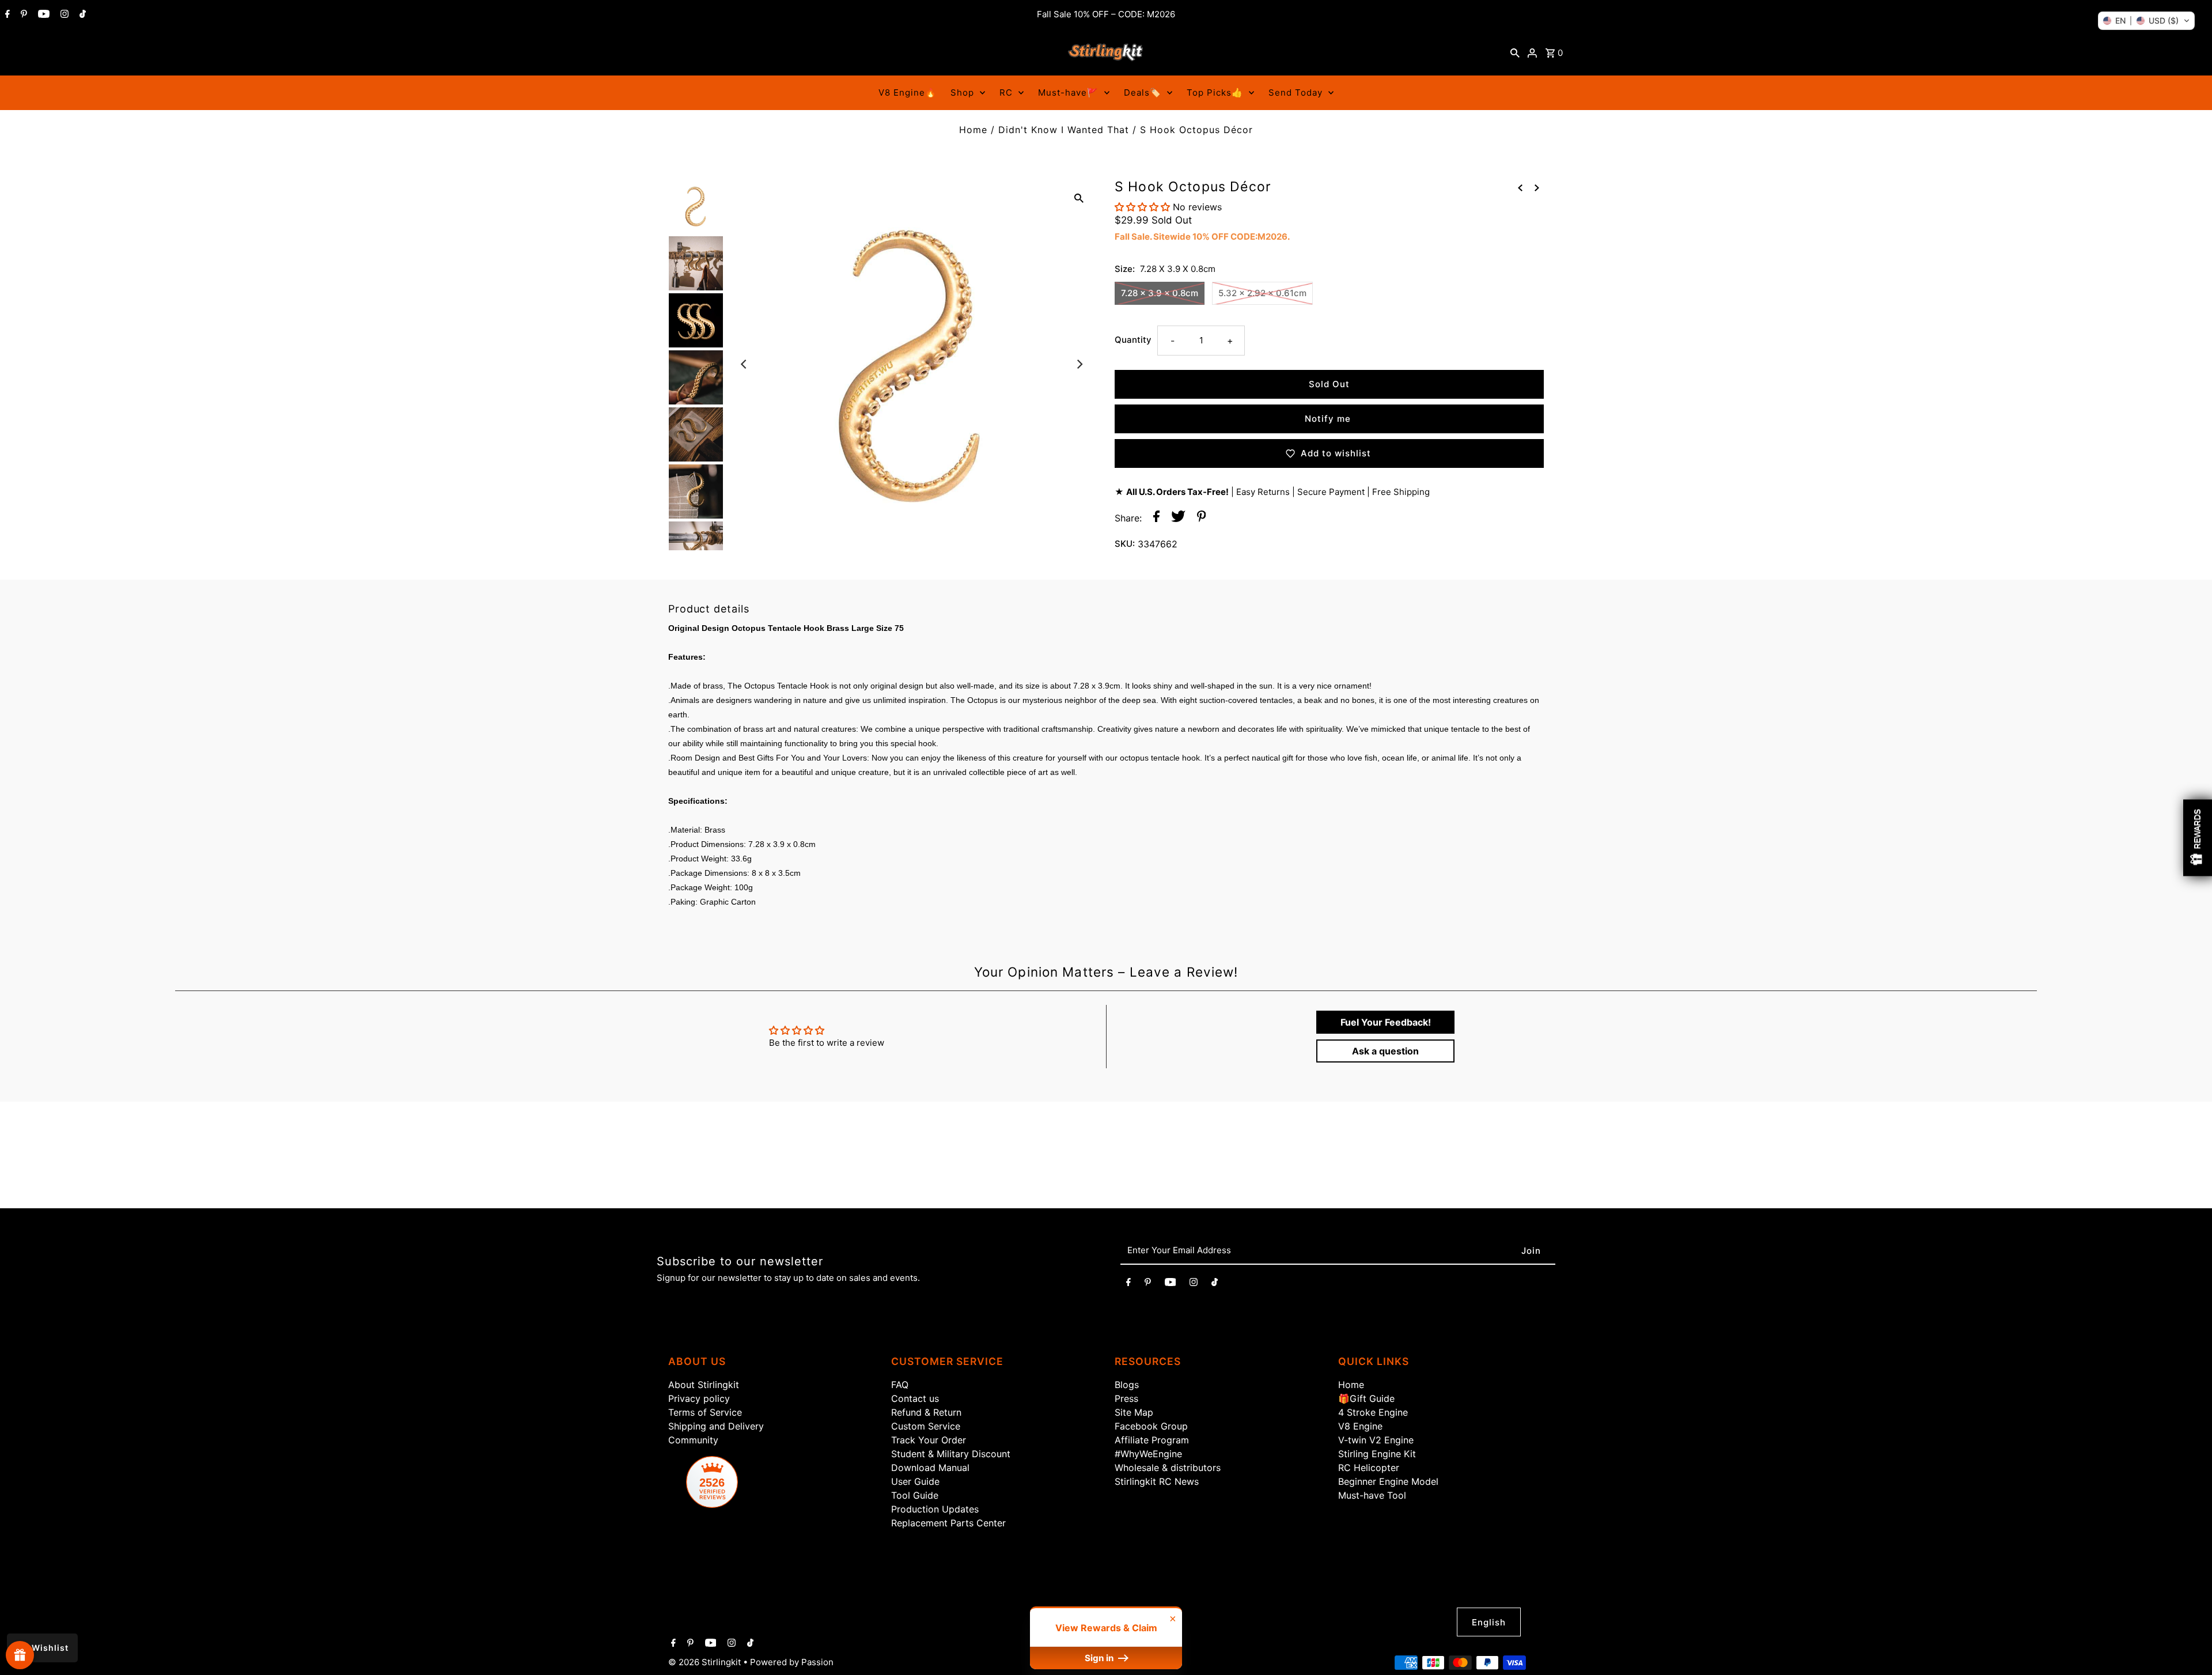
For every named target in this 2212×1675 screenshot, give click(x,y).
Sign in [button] (1100, 1658)
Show (20, 1655)
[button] (2146, 21)
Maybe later (1250, 969)
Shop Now (1250, 920)
